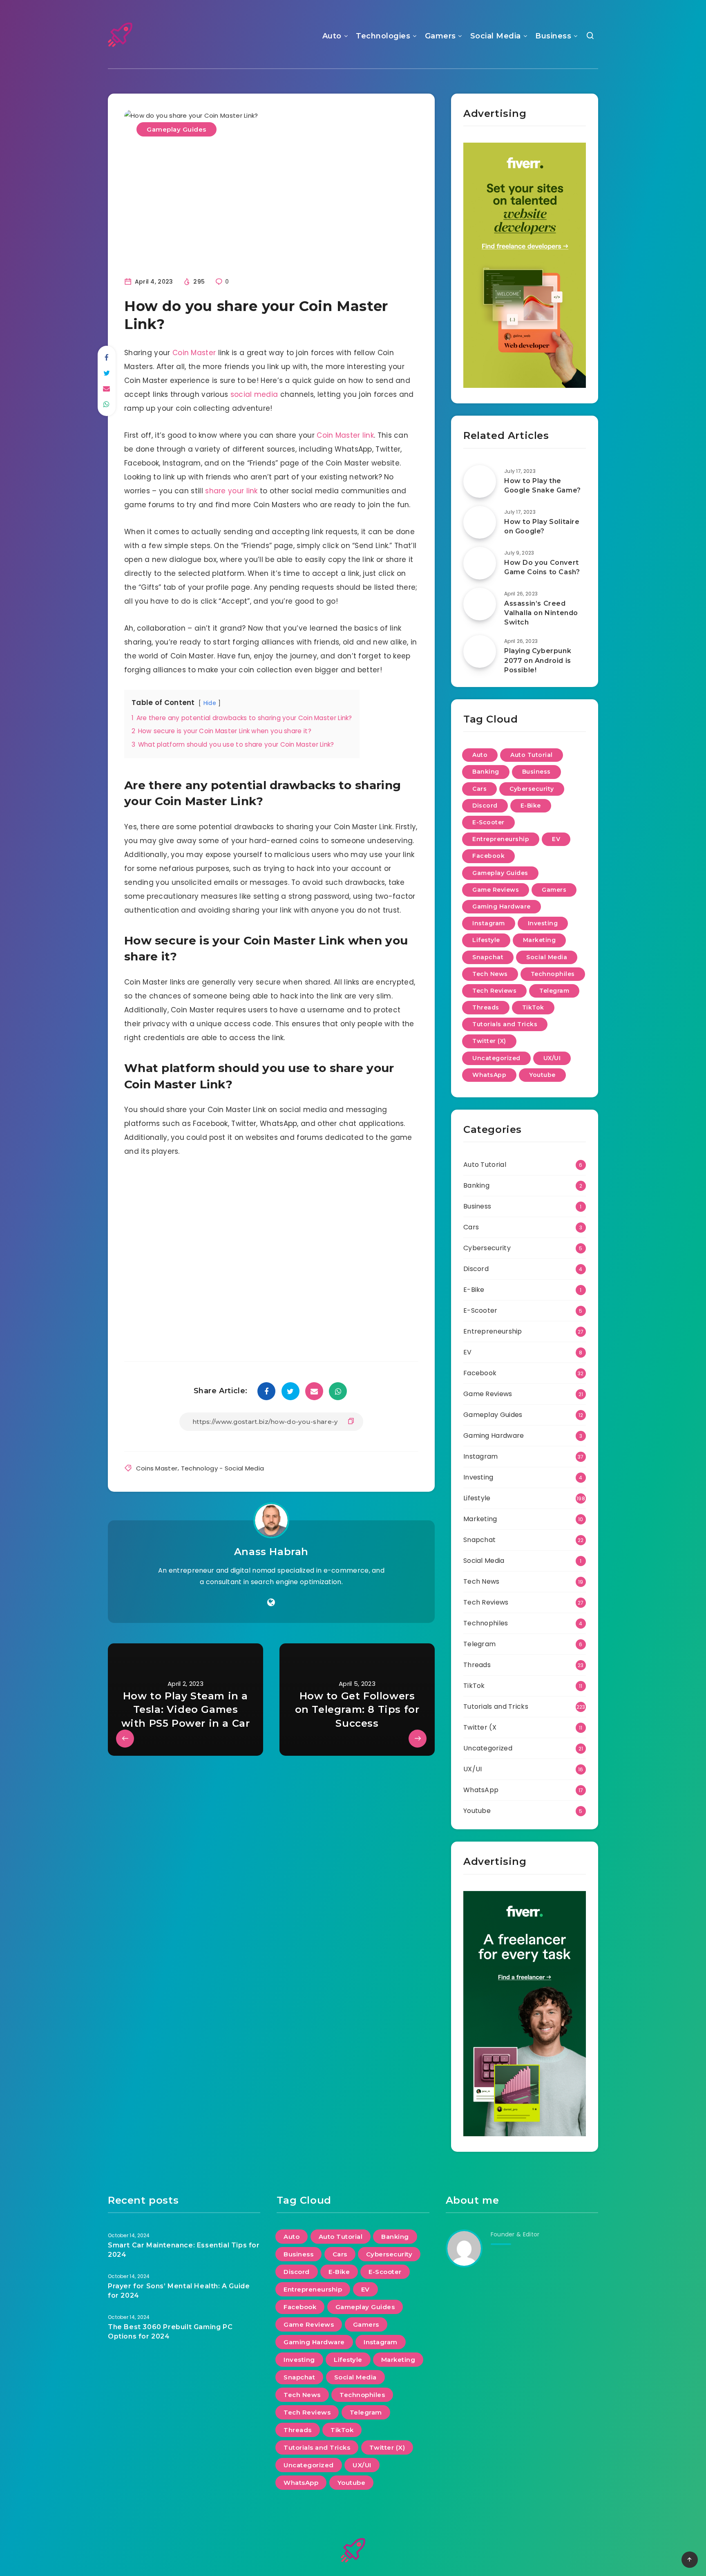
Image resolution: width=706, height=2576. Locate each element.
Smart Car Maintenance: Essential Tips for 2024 (184, 2250)
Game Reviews (496, 890)
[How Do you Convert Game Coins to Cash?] (480, 563)
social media (254, 394)
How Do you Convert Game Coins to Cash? (542, 567)
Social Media (496, 36)
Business (553, 36)
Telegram (554, 991)
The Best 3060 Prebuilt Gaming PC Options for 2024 (170, 2332)
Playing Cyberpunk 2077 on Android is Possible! (538, 660)
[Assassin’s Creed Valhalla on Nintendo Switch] (480, 604)
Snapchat (488, 957)
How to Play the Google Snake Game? (543, 486)
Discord (485, 806)
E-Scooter (488, 822)
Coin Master (194, 353)
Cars (479, 789)
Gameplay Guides (176, 129)
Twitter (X (480, 1727)
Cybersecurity (532, 789)
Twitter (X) (489, 1041)
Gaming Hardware (502, 906)
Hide (210, 703)
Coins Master (157, 1468)
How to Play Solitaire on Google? (542, 526)
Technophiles (553, 974)
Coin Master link (345, 435)
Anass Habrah (271, 1552)
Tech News (490, 974)
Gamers (440, 36)
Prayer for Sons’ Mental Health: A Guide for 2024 (179, 2291)
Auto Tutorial (532, 755)
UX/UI (552, 1058)
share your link (231, 491)
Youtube (542, 1075)
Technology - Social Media (223, 1468)
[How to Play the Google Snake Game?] (480, 481)
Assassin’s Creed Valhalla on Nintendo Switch (541, 613)
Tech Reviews (494, 991)
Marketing (540, 940)
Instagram (489, 923)
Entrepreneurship (501, 839)
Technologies (383, 36)
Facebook (488, 856)
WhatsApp (489, 1075)
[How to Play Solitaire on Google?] (480, 522)
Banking (486, 772)
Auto (332, 36)
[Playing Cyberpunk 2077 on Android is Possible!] (480, 651)
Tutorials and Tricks (505, 1024)
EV (556, 839)
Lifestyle (486, 940)
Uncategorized (496, 1058)
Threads (486, 1007)
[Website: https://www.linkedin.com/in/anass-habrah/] (271, 1602)
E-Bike (531, 806)
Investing (543, 923)
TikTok (533, 1007)
